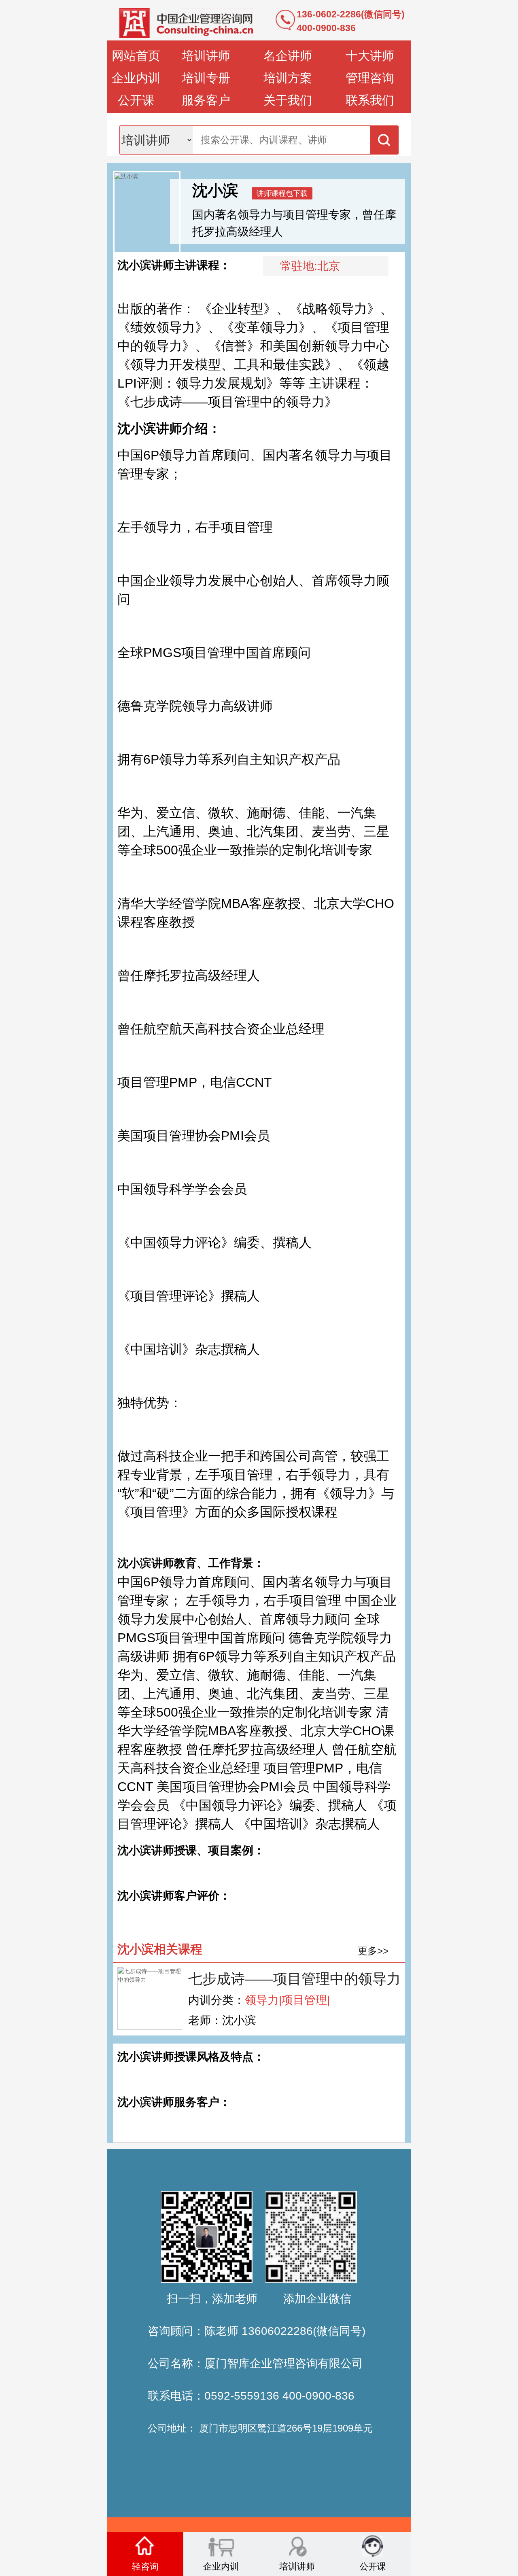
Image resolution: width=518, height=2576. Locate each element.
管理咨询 (370, 78)
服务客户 (206, 100)
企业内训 (136, 78)
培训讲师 (206, 56)
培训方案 (288, 78)
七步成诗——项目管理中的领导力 (294, 1979)
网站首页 (136, 56)
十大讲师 (370, 56)
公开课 (136, 100)
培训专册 (206, 78)
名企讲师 (288, 56)
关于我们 (288, 100)
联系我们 (370, 100)
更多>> (373, 1951)
